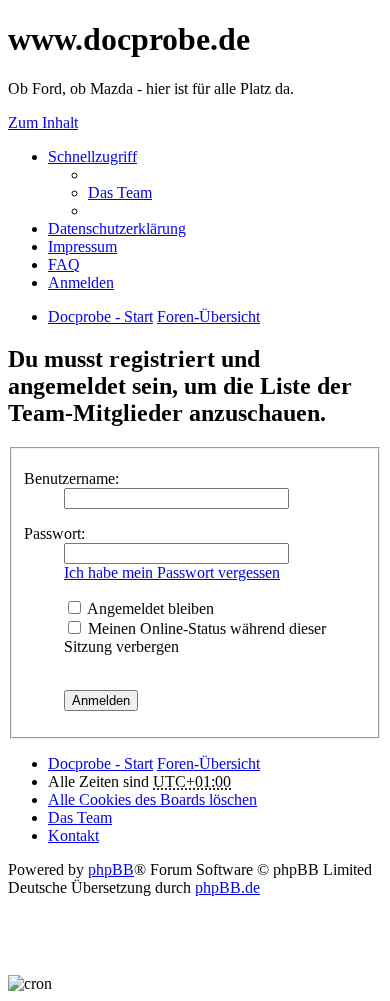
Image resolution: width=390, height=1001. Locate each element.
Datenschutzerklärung (117, 228)
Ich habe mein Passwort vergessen (172, 572)
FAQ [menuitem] (64, 264)
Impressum (82, 246)
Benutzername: (71, 478)
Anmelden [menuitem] (81, 282)
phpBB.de (227, 887)
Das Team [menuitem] (120, 192)
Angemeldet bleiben (149, 608)
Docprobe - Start (100, 763)
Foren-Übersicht (208, 763)
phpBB (111, 869)
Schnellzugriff (92, 156)
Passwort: (54, 533)
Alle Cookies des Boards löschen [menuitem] (152, 799)
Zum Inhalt (43, 122)
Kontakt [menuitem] (73, 835)
